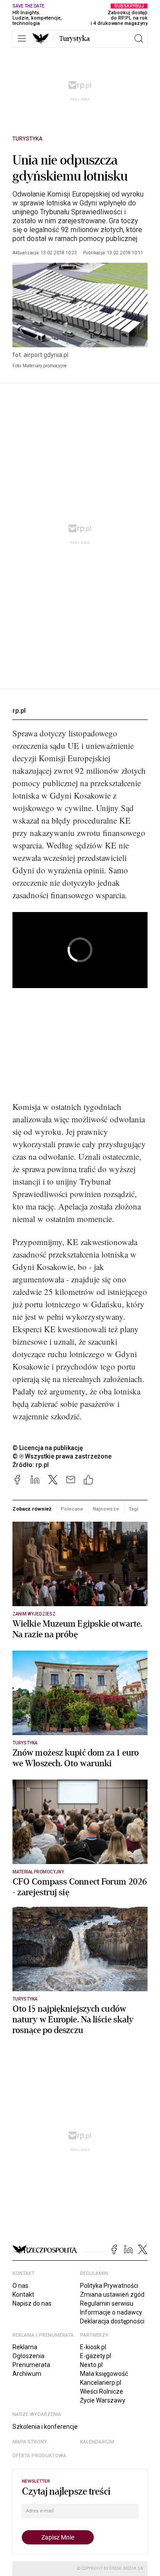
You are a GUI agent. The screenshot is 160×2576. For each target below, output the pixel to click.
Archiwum (27, 2374)
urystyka (74, 39)
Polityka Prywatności (109, 2286)
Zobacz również (32, 1509)
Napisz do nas (32, 2303)
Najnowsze (106, 1509)
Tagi (133, 1509)
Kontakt (23, 2295)
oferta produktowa (39, 2456)
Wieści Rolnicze (102, 2391)
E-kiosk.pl (93, 2347)
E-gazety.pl (96, 2356)
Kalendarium (97, 2442)
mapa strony (30, 2442)
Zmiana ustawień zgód (112, 2295)
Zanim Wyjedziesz (34, 1614)
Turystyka (28, 139)
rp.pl (19, 711)
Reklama (25, 2347)
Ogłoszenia (28, 2356)
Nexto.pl (91, 2365)
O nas (20, 2286)
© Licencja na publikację (48, 1448)
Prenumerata (31, 2365)
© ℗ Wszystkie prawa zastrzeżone (62, 1456)
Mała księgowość (104, 2374)
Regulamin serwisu (107, 2303)
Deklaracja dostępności (112, 2321)
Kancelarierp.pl (101, 2383)
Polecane (72, 1509)
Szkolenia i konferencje (45, 2427)
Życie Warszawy (103, 2400)
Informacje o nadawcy (111, 2312)
